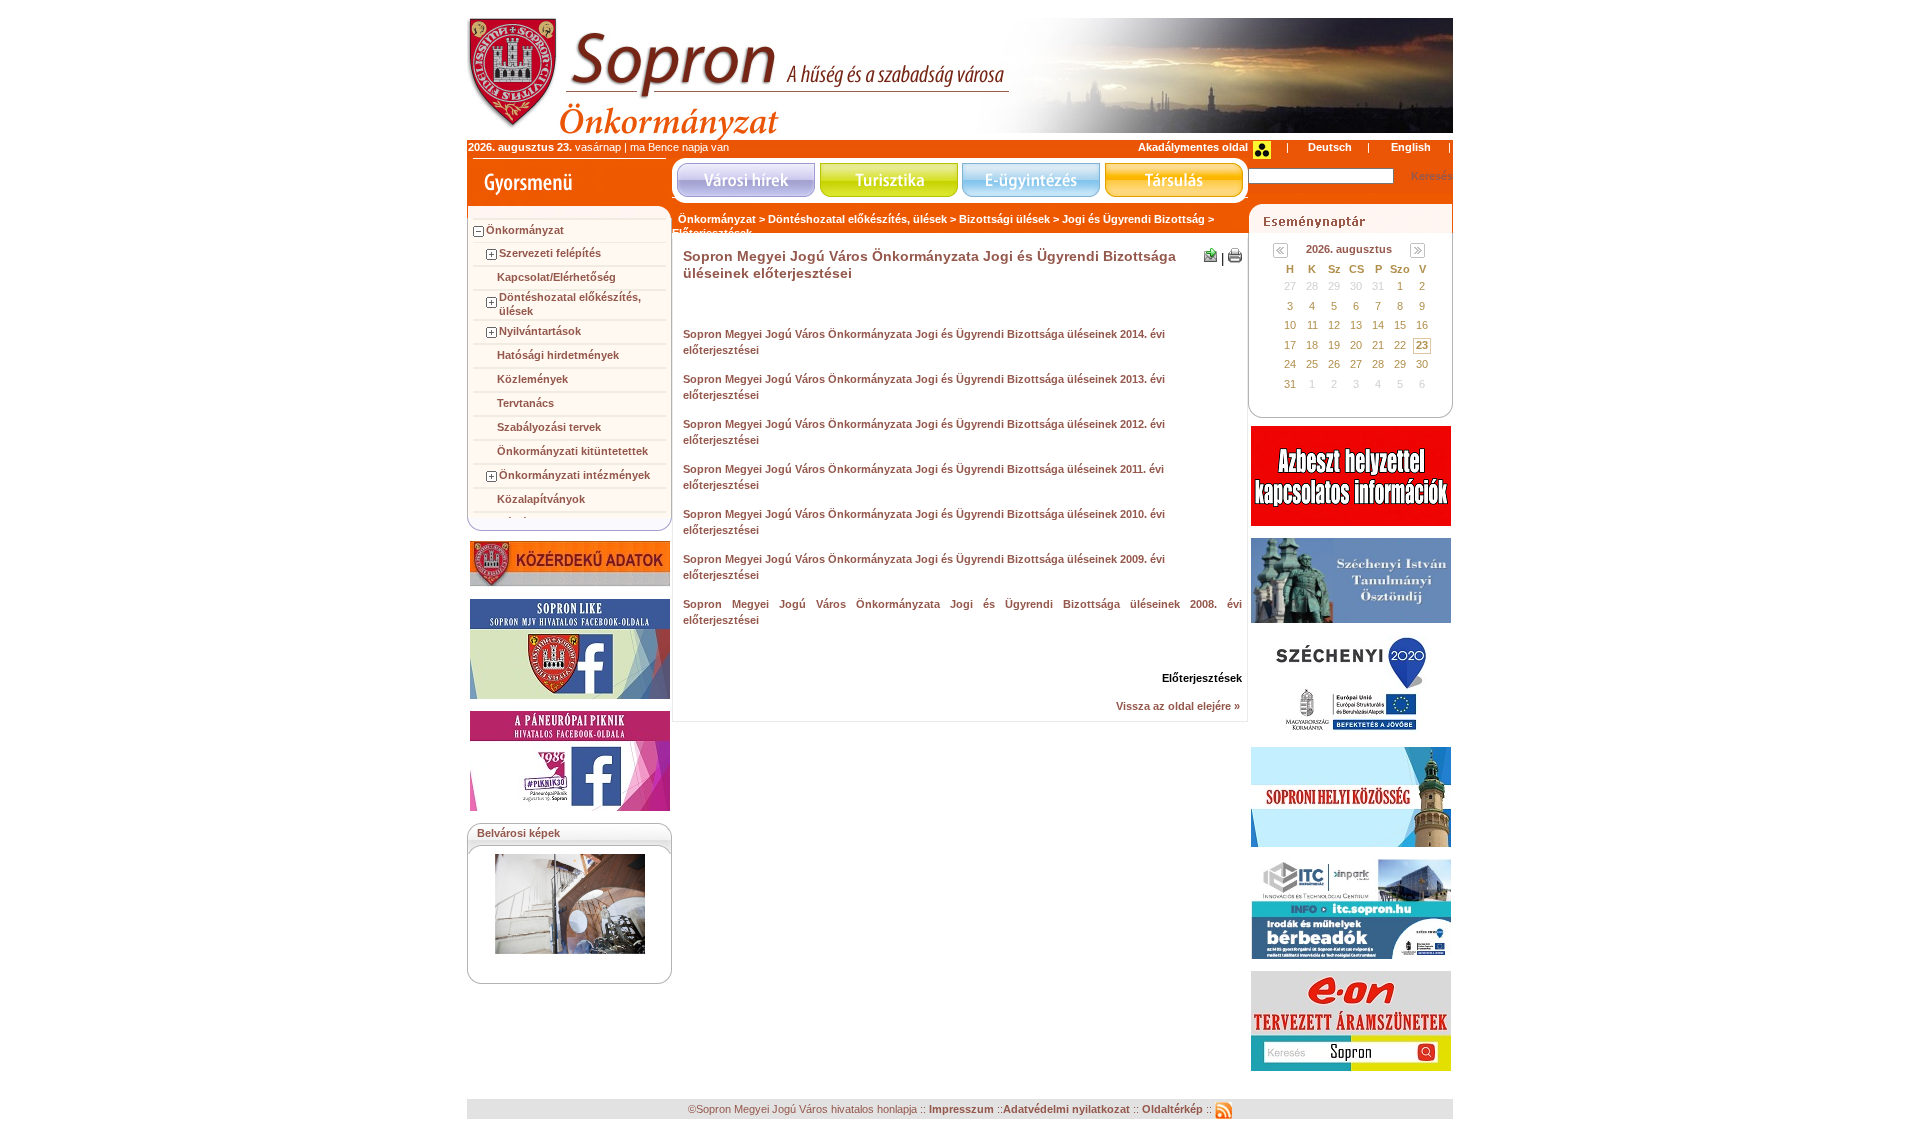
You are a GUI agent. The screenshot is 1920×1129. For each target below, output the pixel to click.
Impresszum (963, 1109)
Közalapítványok (541, 499)
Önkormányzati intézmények (574, 475)
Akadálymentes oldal (1193, 147)
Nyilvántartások (540, 331)
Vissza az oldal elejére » (1178, 706)
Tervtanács (525, 403)
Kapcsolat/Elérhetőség (556, 277)
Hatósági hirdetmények (558, 355)
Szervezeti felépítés (550, 253)
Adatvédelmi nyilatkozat (1066, 1109)
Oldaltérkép (1174, 1109)
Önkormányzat (525, 230)
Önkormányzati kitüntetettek (572, 451)
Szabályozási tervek (549, 427)
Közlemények (532, 379)
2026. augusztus (1349, 249)
